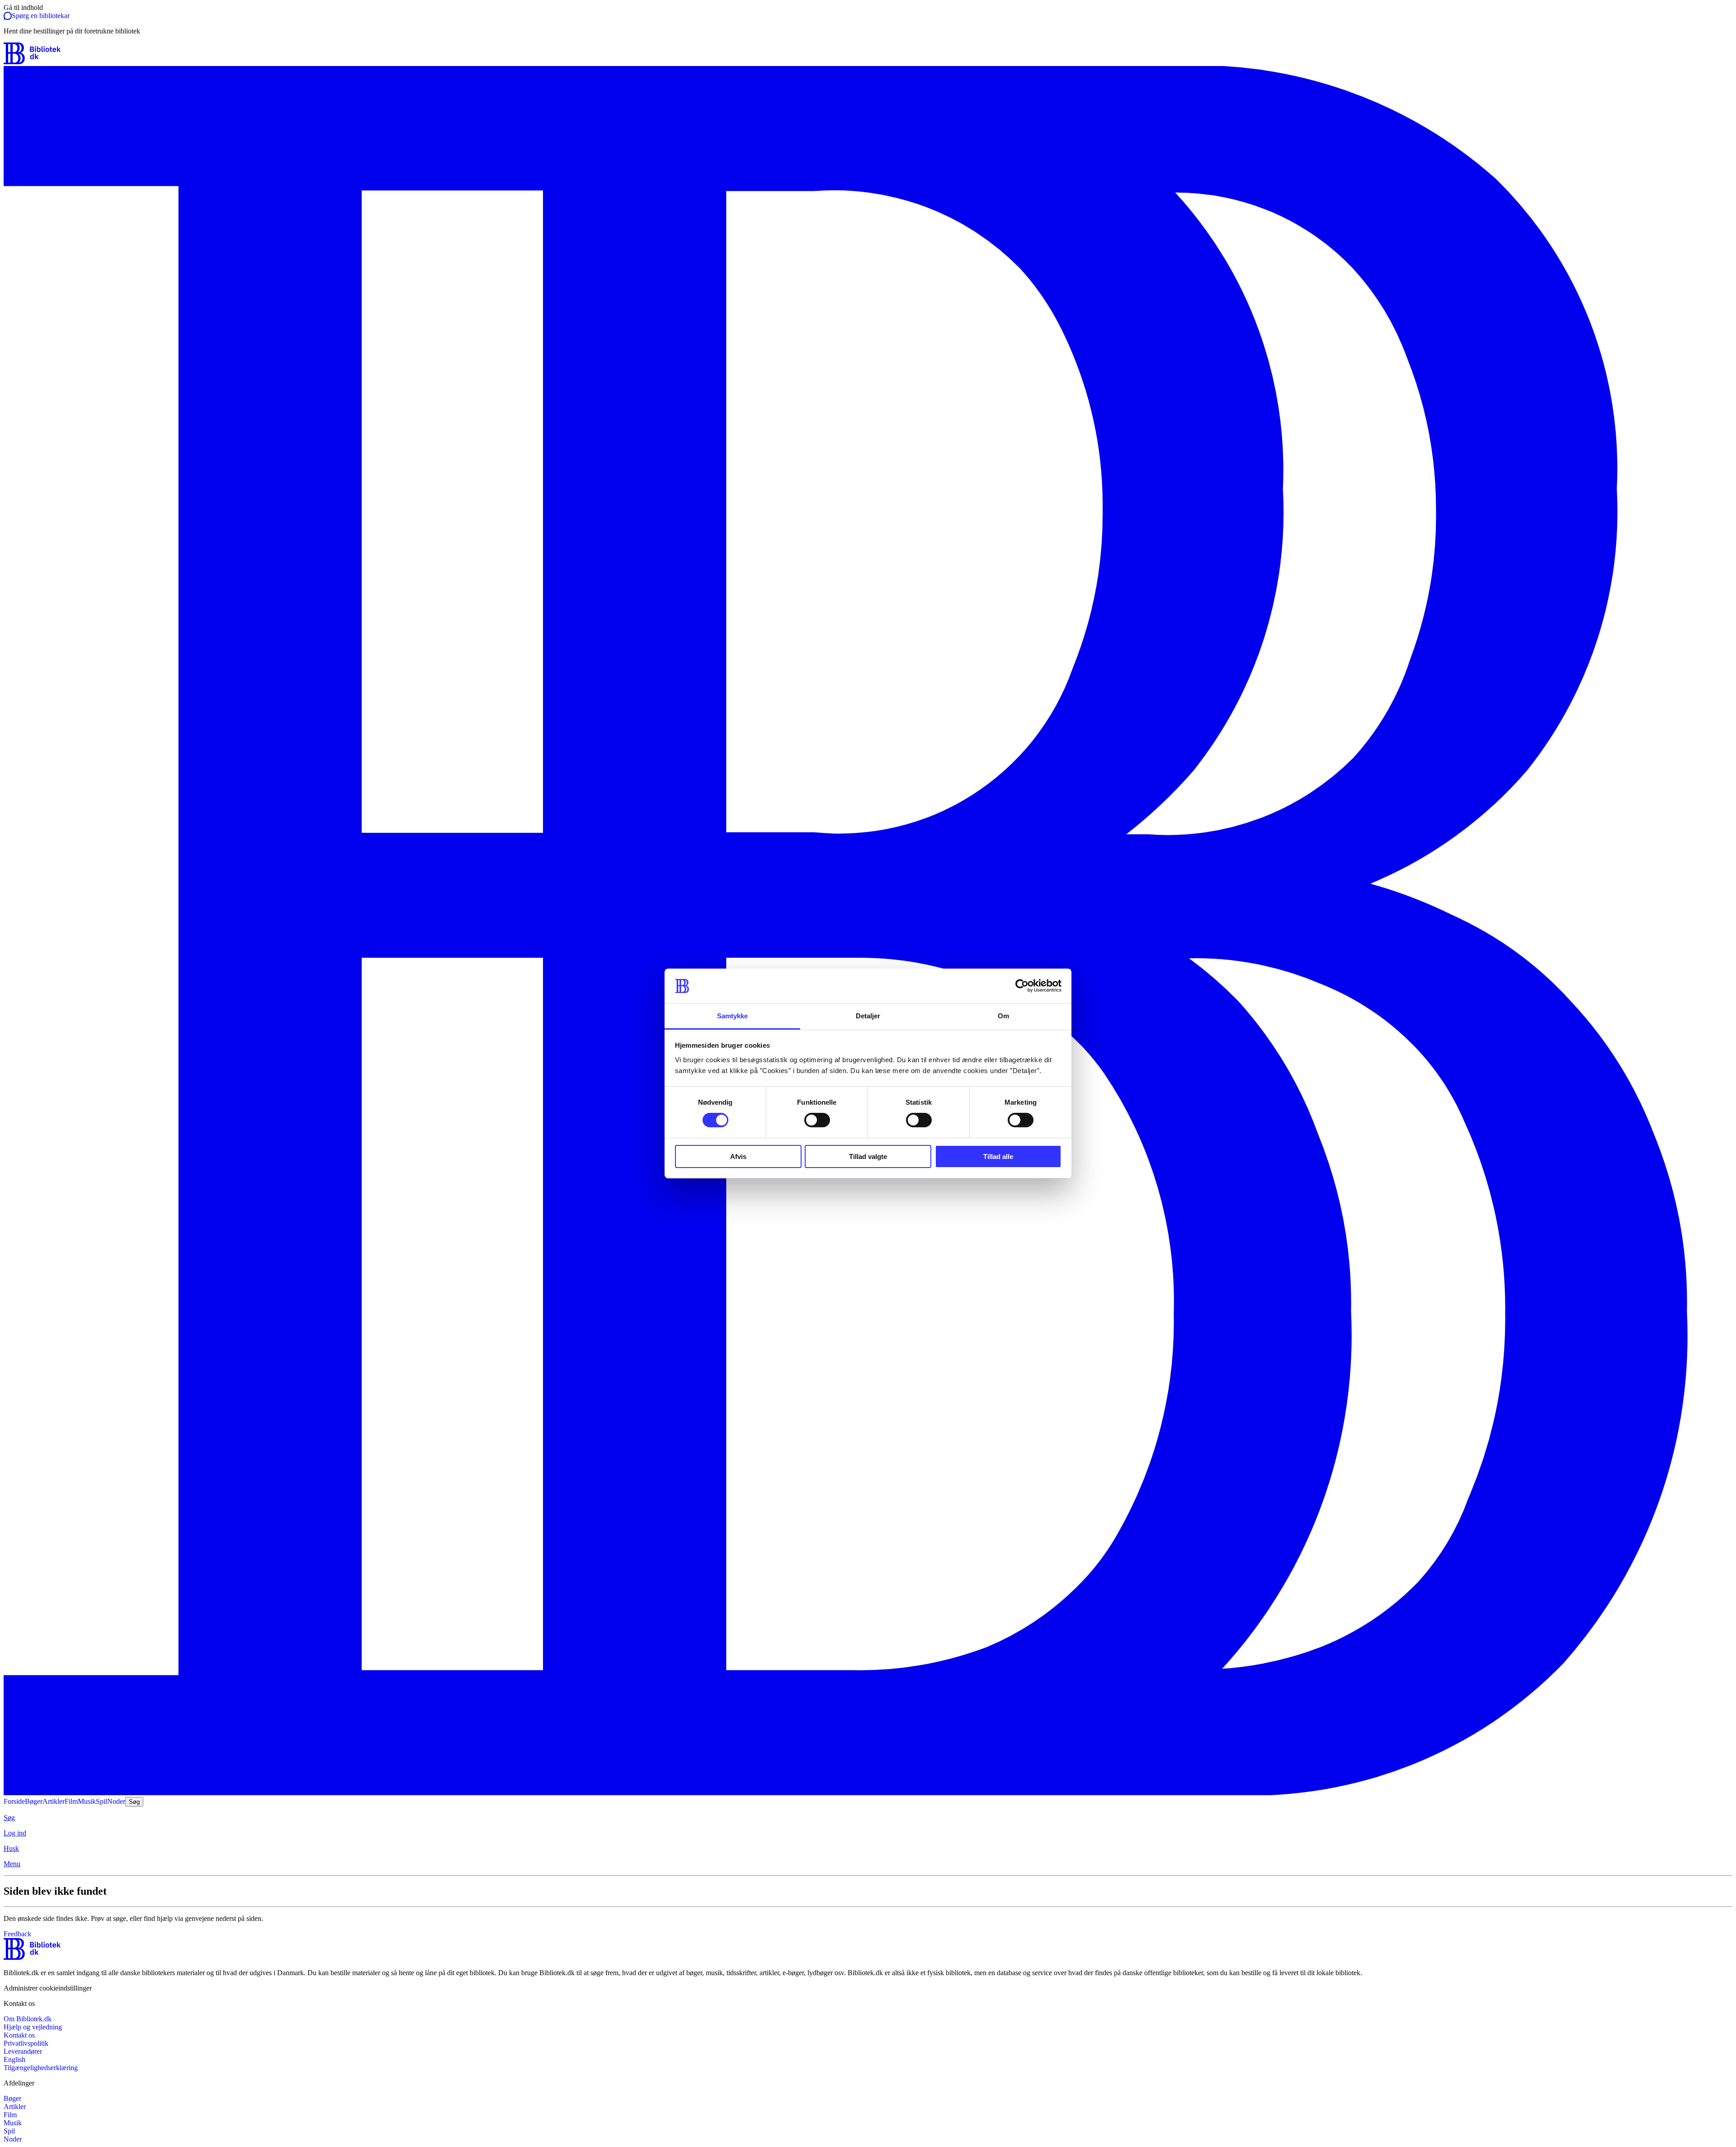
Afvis (738, 1156)
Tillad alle (998, 1156)
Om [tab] (1003, 1016)
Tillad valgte (868, 1156)
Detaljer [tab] (868, 1016)
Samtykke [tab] (733, 1016)
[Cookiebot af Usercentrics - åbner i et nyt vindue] (1022, 986)
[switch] (817, 1120)
